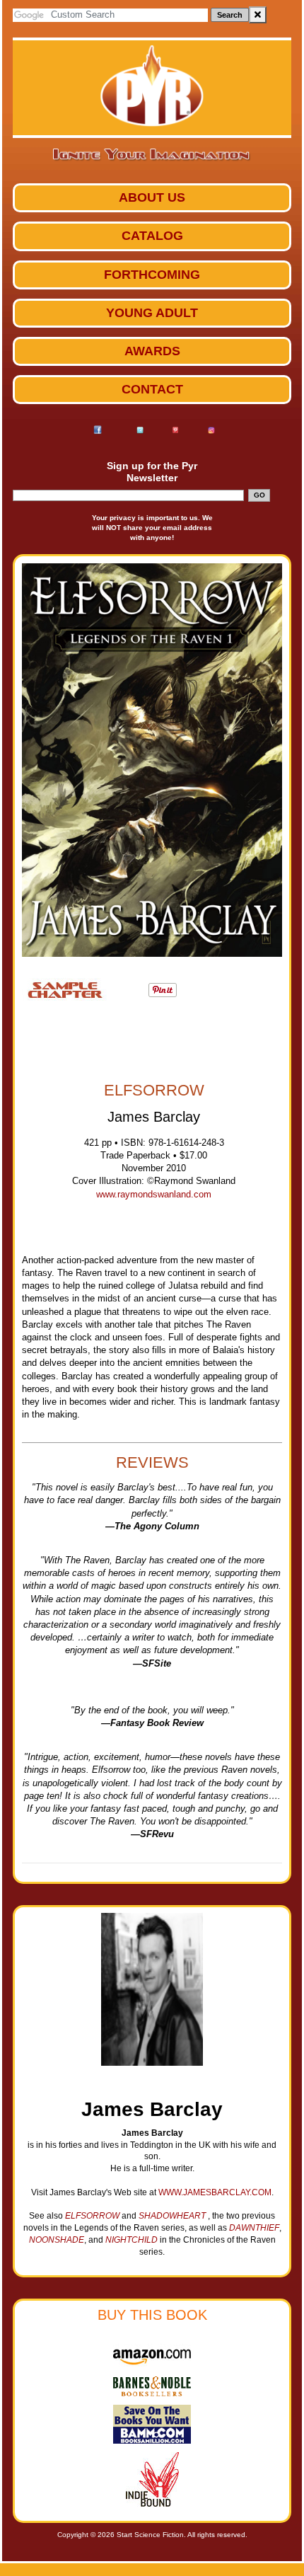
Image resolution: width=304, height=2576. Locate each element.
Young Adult (152, 313)
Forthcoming (152, 275)
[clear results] (258, 15)
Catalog (152, 236)
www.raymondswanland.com (154, 1194)
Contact (152, 389)
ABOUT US (152, 197)
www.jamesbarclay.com (215, 2192)
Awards (152, 351)
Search (230, 15)
